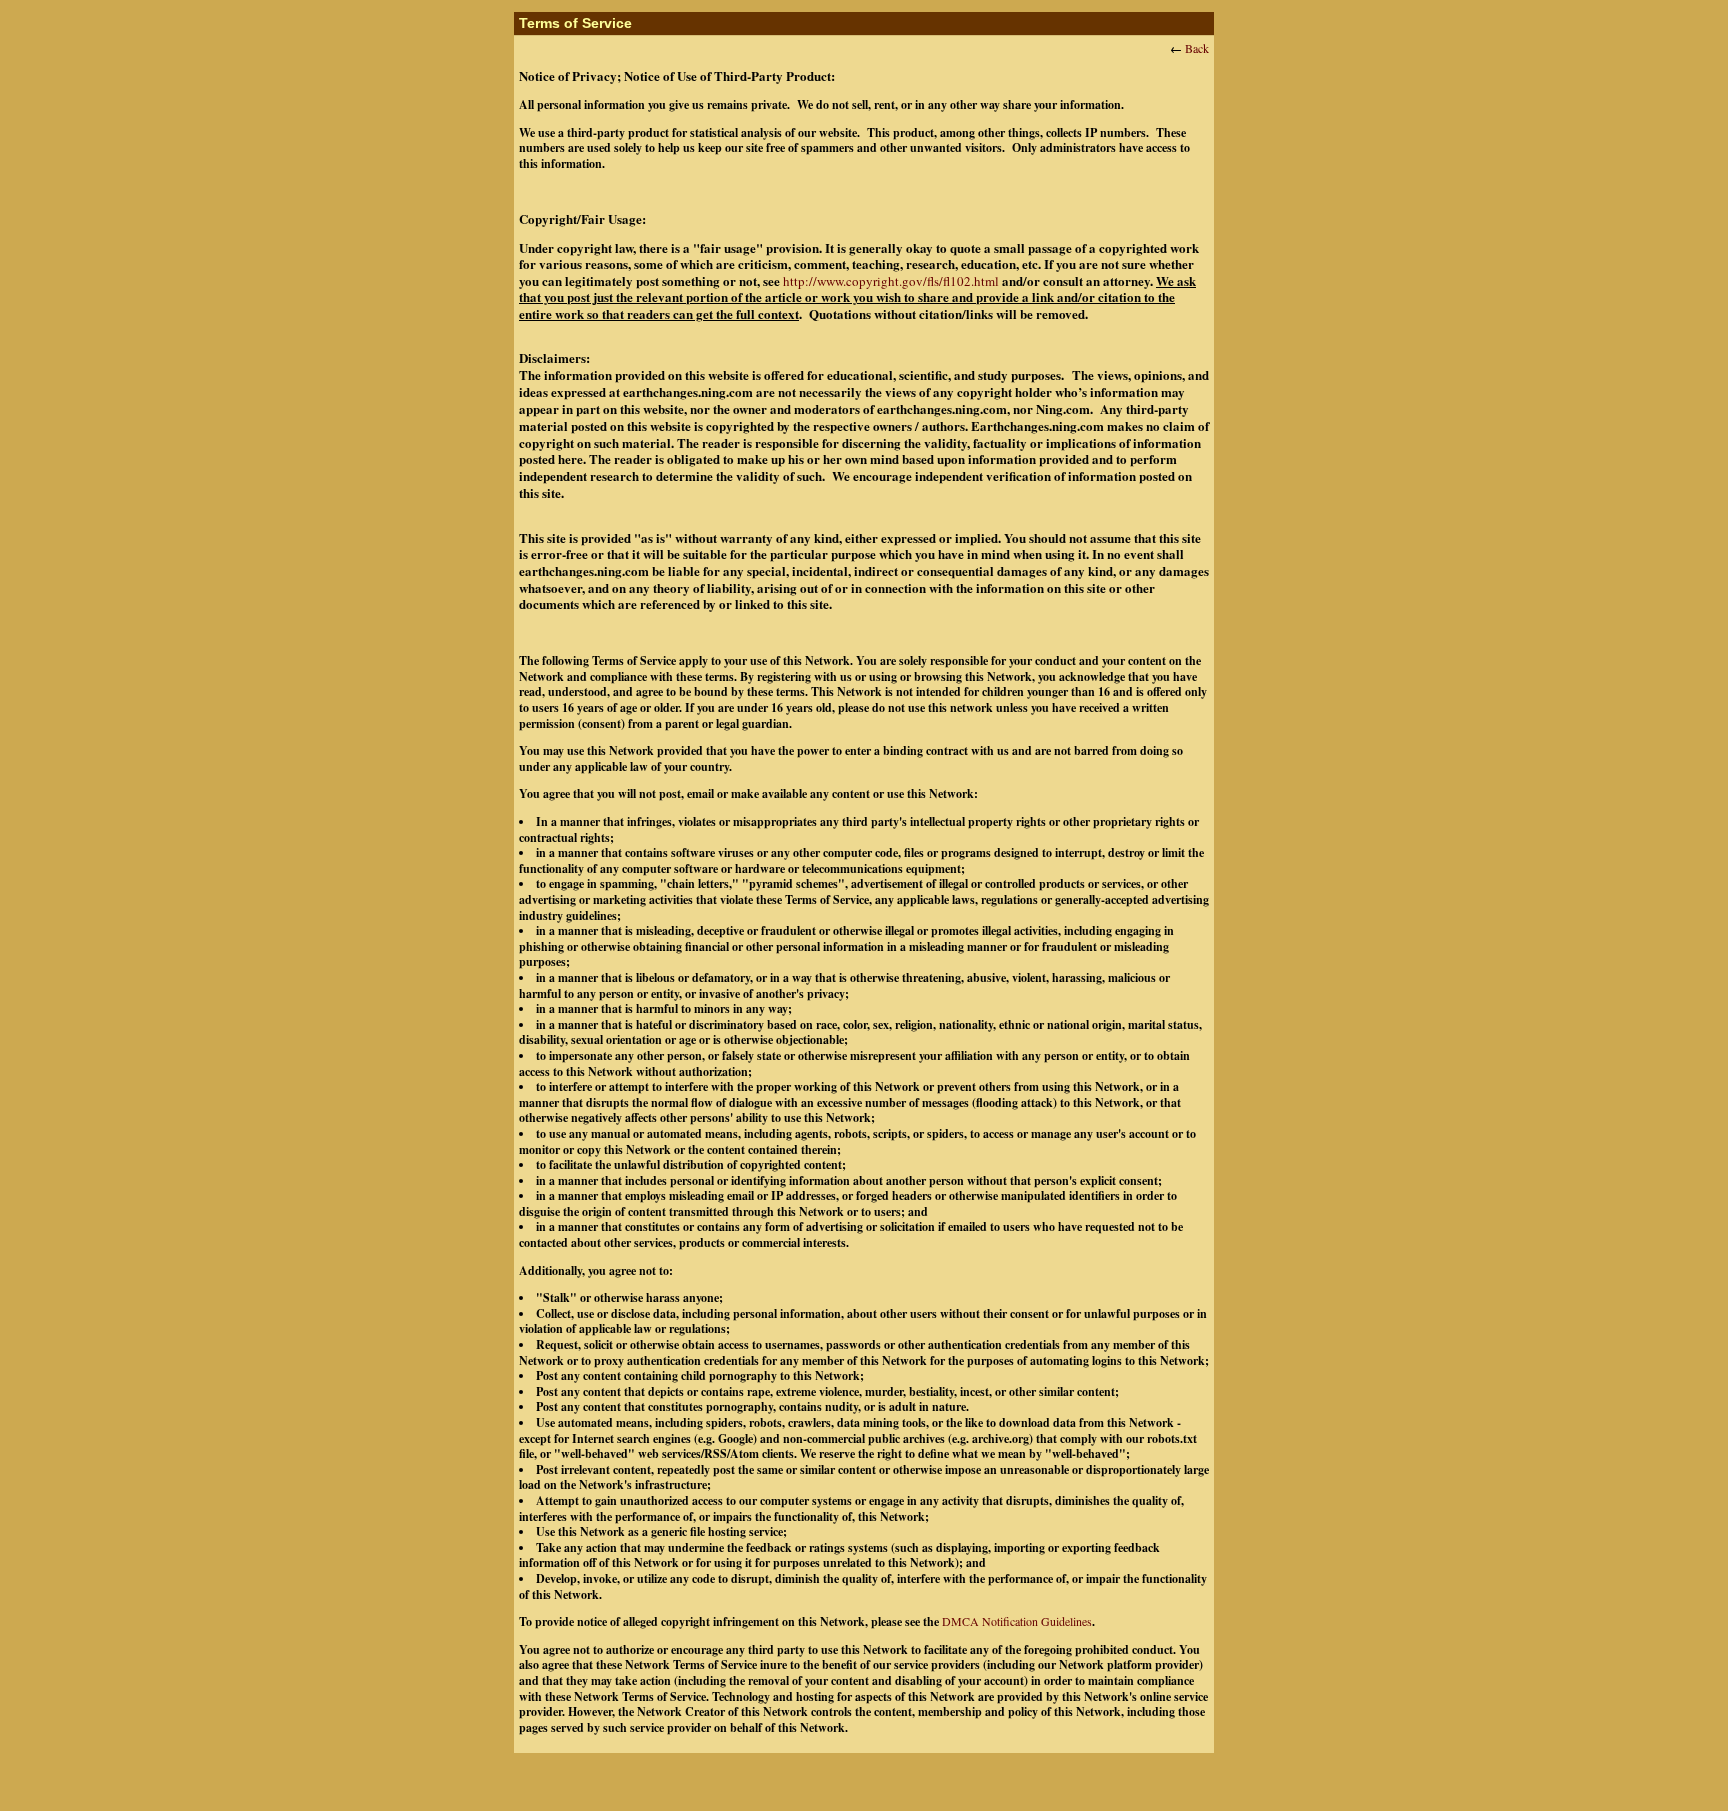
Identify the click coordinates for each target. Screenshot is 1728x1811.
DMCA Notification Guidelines (1017, 1621)
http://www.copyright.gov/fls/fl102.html (891, 281)
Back (1197, 48)
